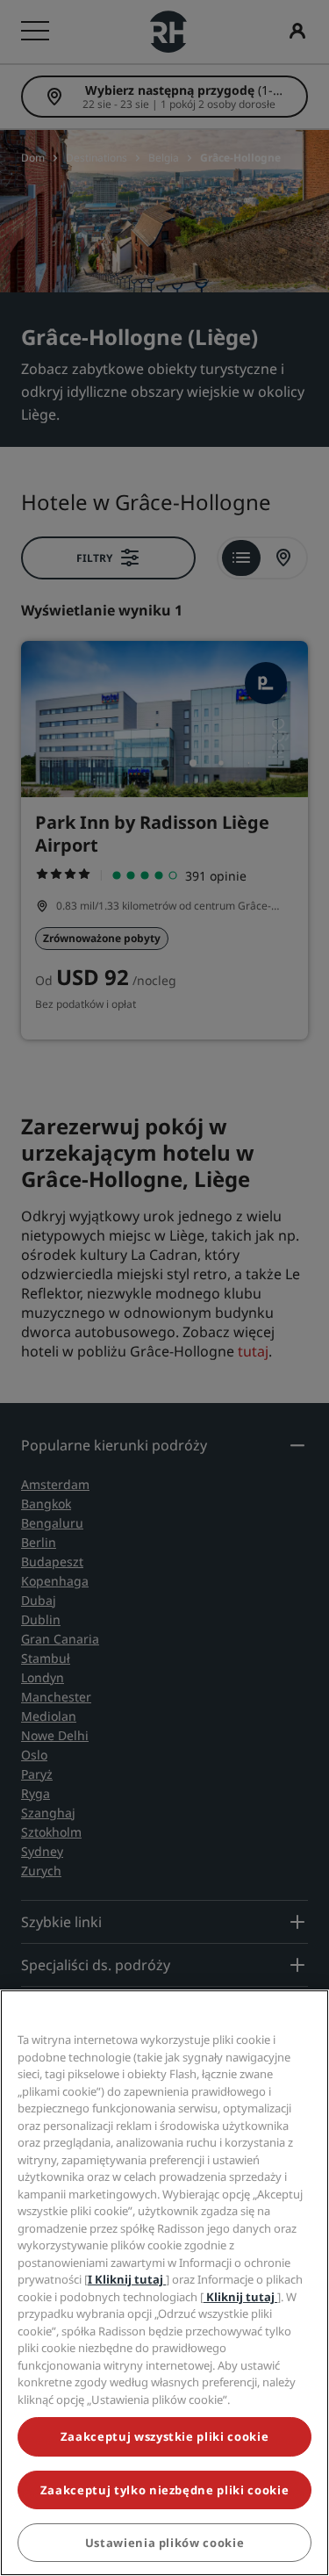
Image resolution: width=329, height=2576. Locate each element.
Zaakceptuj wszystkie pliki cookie (164, 2436)
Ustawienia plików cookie (165, 2543)
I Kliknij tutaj (127, 2279)
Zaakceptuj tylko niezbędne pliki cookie (164, 2490)
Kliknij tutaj (240, 2297)
